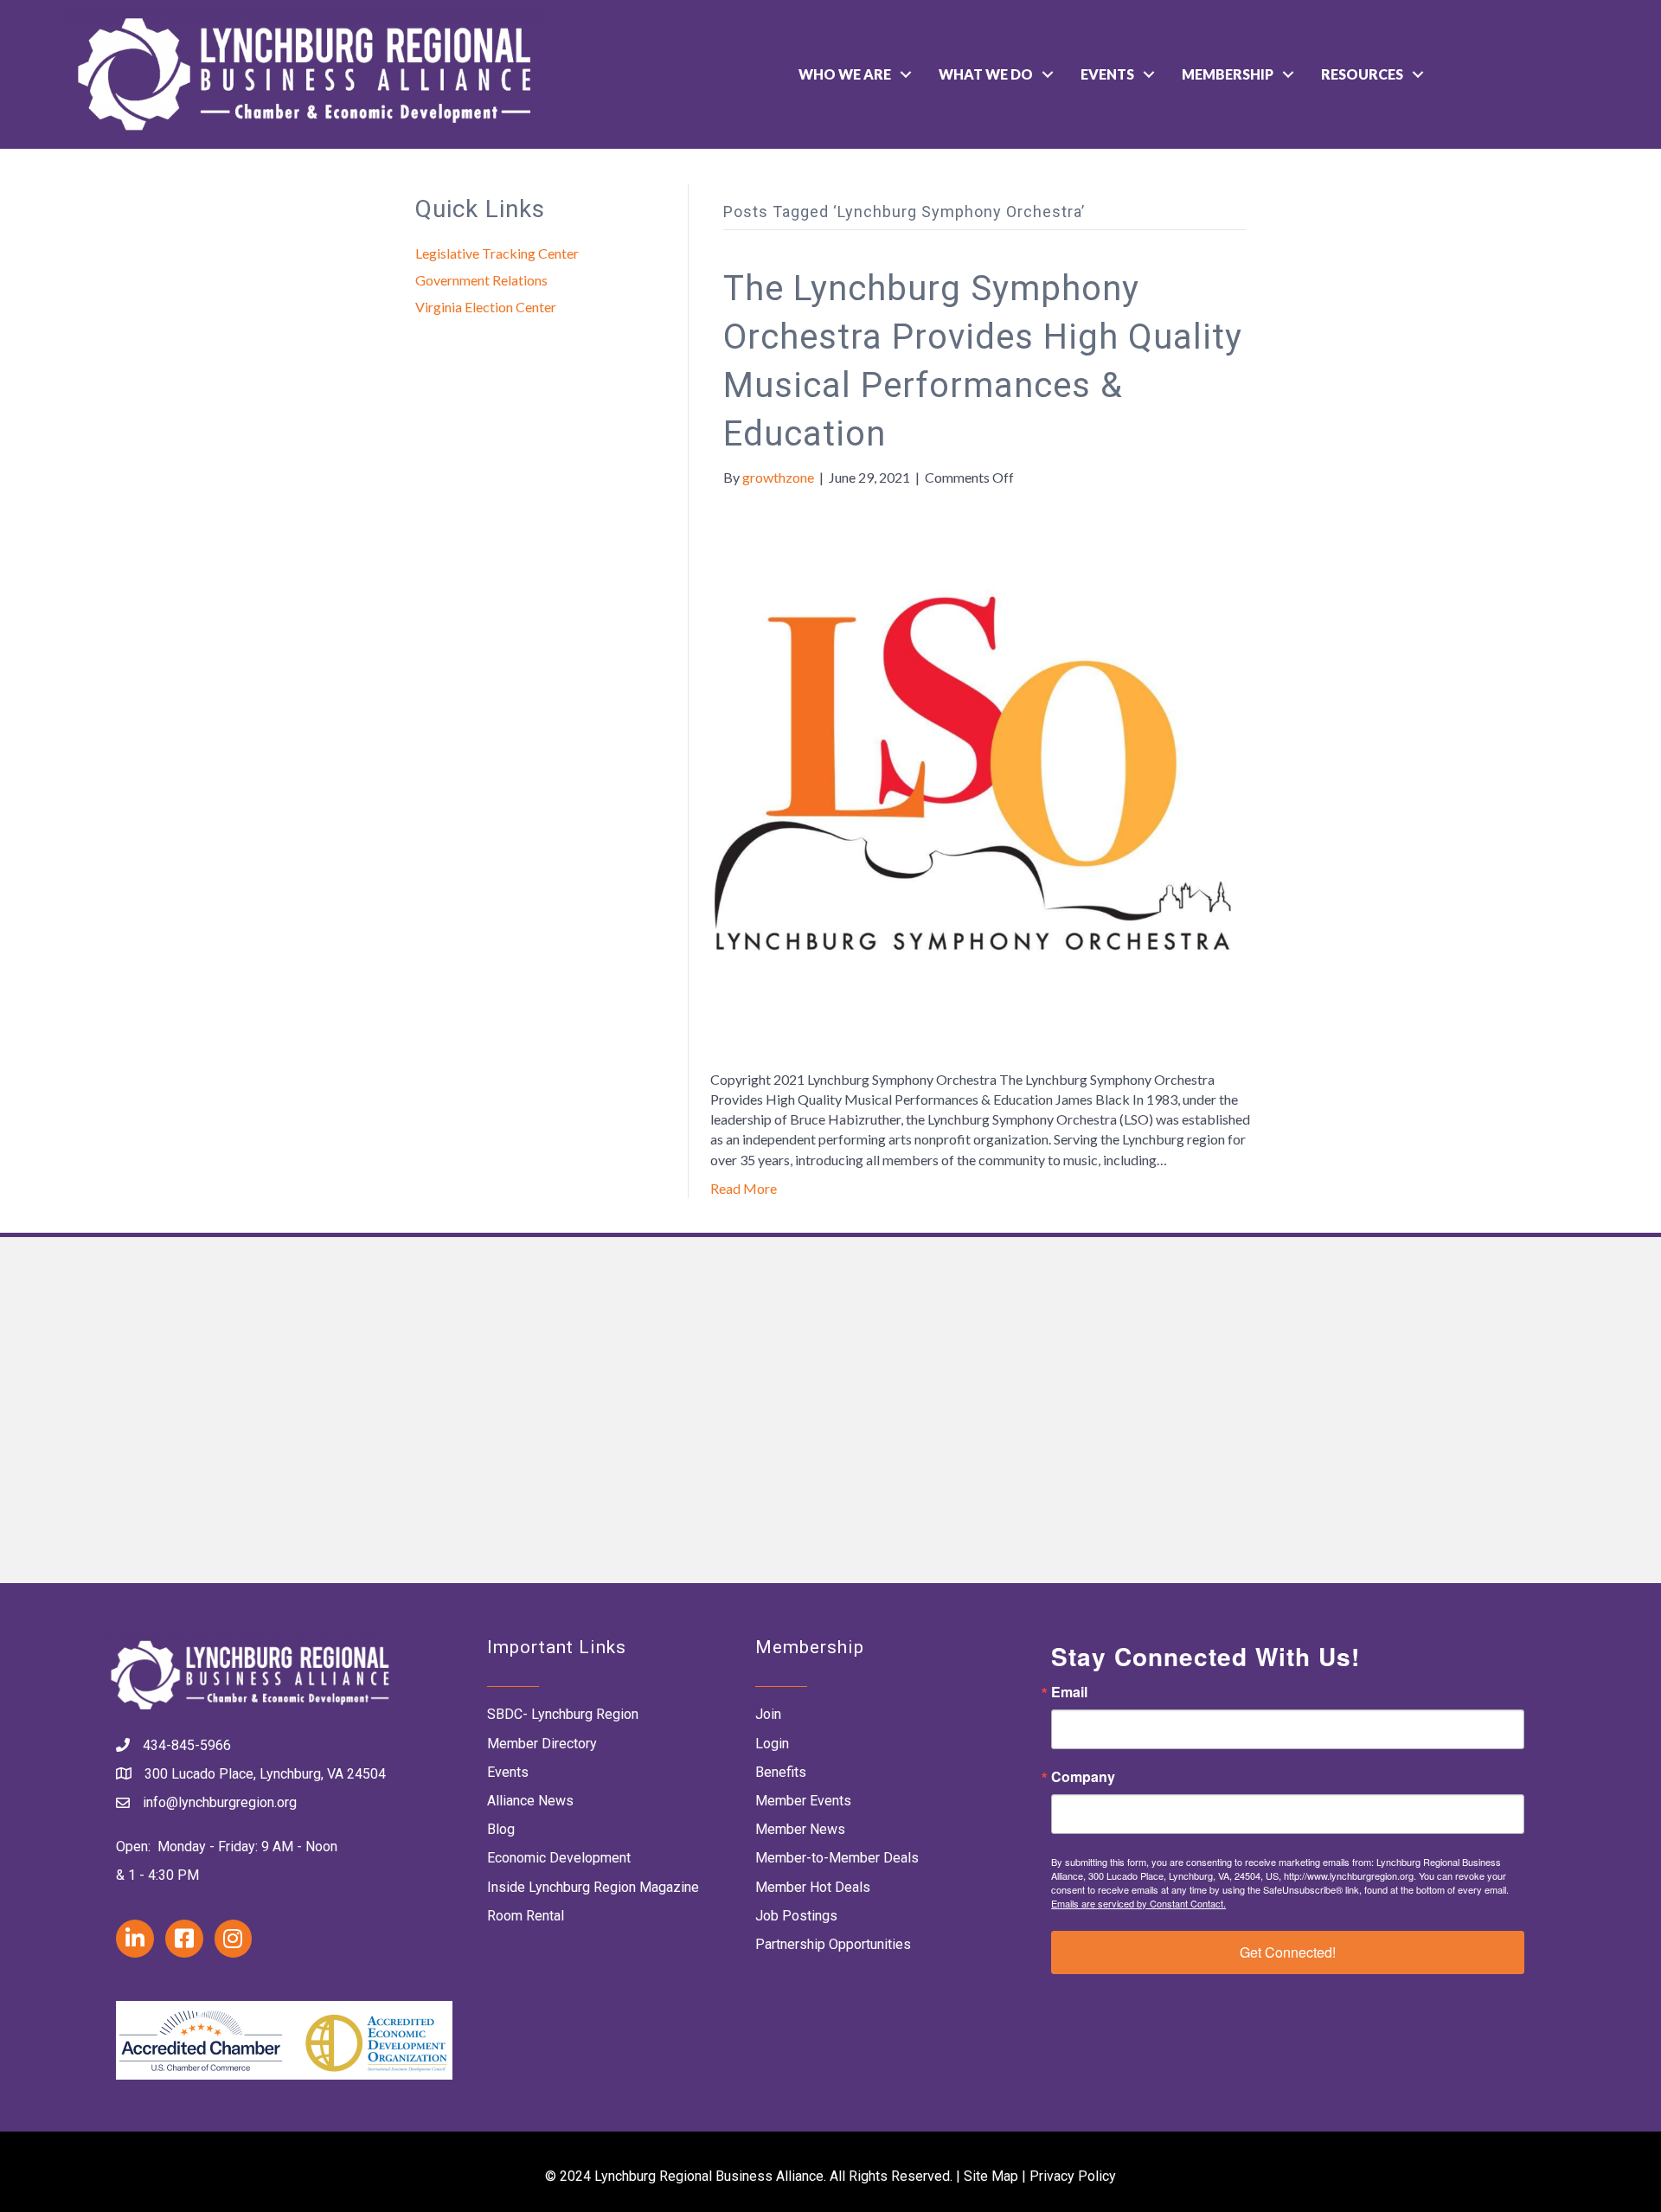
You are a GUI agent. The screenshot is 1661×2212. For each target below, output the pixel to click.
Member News (800, 1829)
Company (1083, 1777)
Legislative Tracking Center (497, 253)
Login (772, 1744)
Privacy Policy (1073, 2176)
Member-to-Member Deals (837, 1858)
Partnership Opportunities (833, 1944)
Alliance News (530, 1801)
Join (768, 1714)
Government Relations (481, 280)
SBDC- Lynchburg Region (563, 1714)
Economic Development (559, 1858)
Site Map (991, 2176)
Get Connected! (1288, 1952)
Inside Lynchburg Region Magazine (593, 1887)
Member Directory (542, 1744)
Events (1107, 74)
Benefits (781, 1772)
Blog (501, 1829)
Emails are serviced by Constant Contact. (1138, 1903)
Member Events (803, 1801)
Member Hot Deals (813, 1887)
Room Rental (526, 1916)
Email (1069, 1692)
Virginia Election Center (486, 307)
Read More (744, 1188)
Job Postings (796, 1916)
